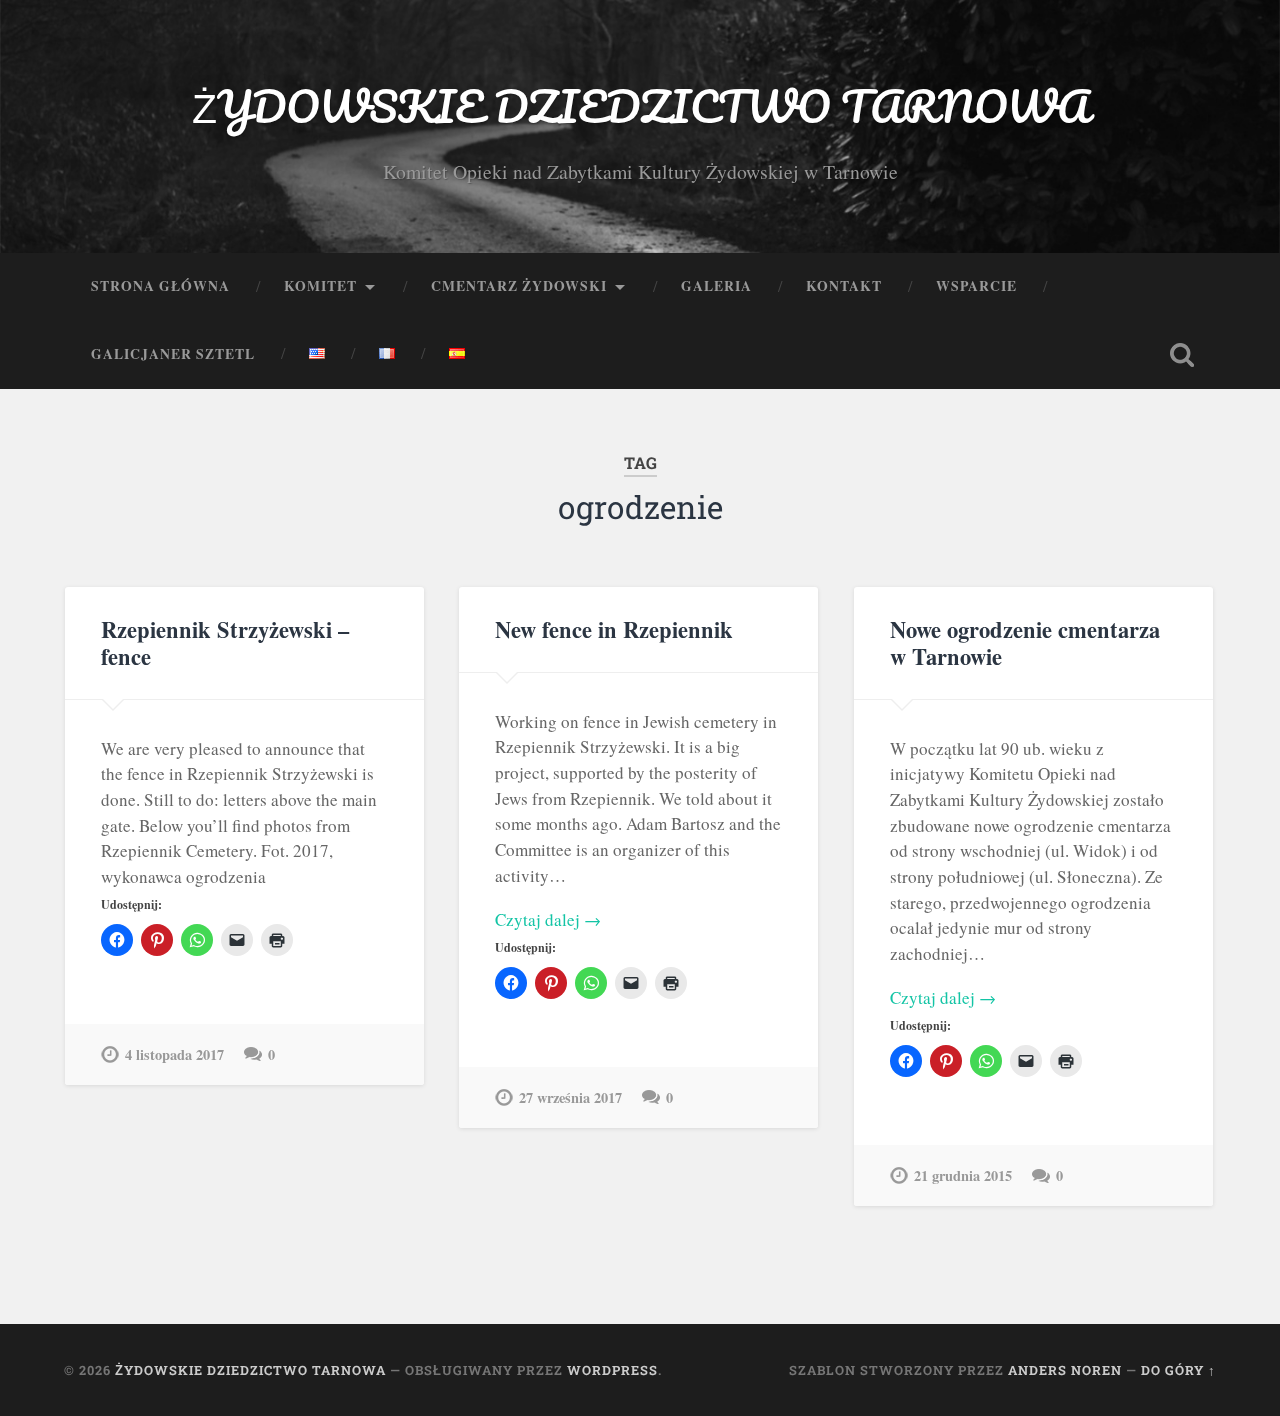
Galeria (716, 286)
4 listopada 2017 (174, 1054)
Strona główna (160, 286)
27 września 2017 (570, 1097)
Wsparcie (976, 286)
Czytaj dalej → (548, 919)
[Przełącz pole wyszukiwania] (1182, 355)
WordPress (612, 1370)
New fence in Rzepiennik (614, 629)
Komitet (320, 286)
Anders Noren (1065, 1370)
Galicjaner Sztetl (173, 354)
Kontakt (844, 286)
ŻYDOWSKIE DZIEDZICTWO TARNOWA (640, 105)
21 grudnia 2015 (963, 1175)
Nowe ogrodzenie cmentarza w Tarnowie (1025, 643)
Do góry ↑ (1178, 1370)
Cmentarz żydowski (519, 286)
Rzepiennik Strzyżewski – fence (225, 643)
